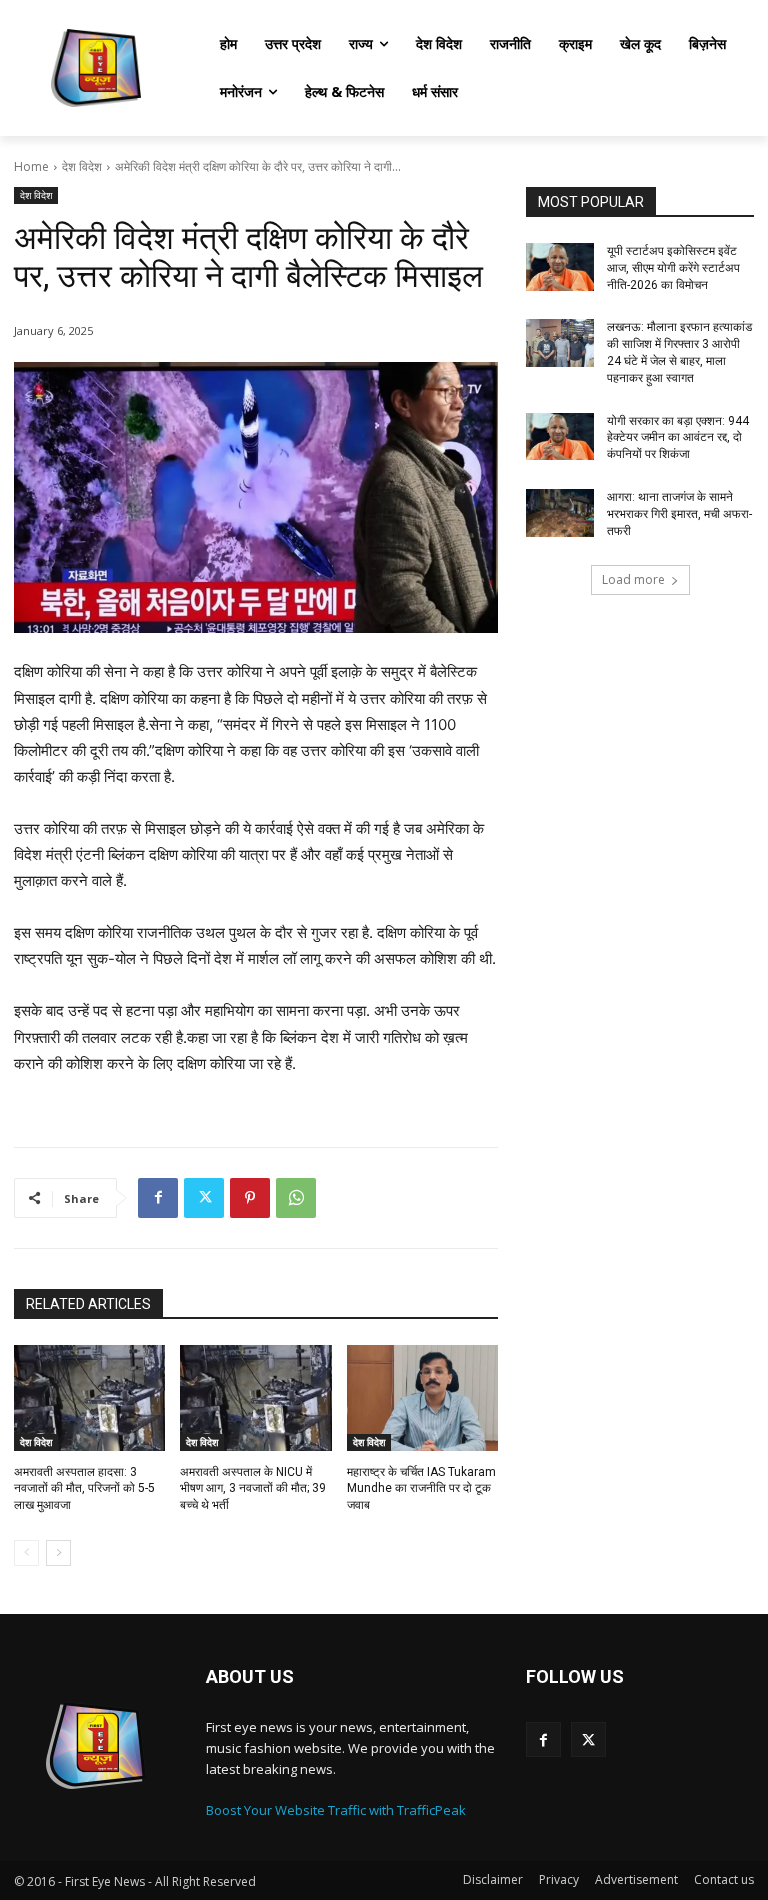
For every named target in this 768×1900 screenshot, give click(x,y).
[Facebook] (158, 1198)
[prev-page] (26, 1553)
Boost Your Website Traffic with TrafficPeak (336, 1810)
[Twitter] (204, 1198)
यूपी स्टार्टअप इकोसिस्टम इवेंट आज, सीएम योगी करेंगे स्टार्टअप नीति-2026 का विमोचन (673, 268)
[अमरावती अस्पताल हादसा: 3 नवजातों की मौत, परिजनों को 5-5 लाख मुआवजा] (89, 1398)
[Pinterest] (250, 1198)
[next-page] (58, 1553)
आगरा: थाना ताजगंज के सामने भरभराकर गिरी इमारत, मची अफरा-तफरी (679, 514)
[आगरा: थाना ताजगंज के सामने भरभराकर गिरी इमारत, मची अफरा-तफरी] (560, 513)
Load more (633, 579)
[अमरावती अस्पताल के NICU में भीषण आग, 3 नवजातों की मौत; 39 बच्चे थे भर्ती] (255, 1398)
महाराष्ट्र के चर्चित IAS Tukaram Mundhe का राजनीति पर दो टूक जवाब (421, 1489)
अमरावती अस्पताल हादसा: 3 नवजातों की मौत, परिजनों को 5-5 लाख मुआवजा (84, 1489)
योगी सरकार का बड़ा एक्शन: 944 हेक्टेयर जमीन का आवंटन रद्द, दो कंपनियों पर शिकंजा (678, 438)
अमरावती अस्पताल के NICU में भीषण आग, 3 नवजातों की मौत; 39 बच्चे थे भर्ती (253, 1489)
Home (31, 166)
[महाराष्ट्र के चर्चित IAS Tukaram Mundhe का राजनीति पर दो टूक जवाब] (422, 1398)
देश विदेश (82, 166)
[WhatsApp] (296, 1198)
